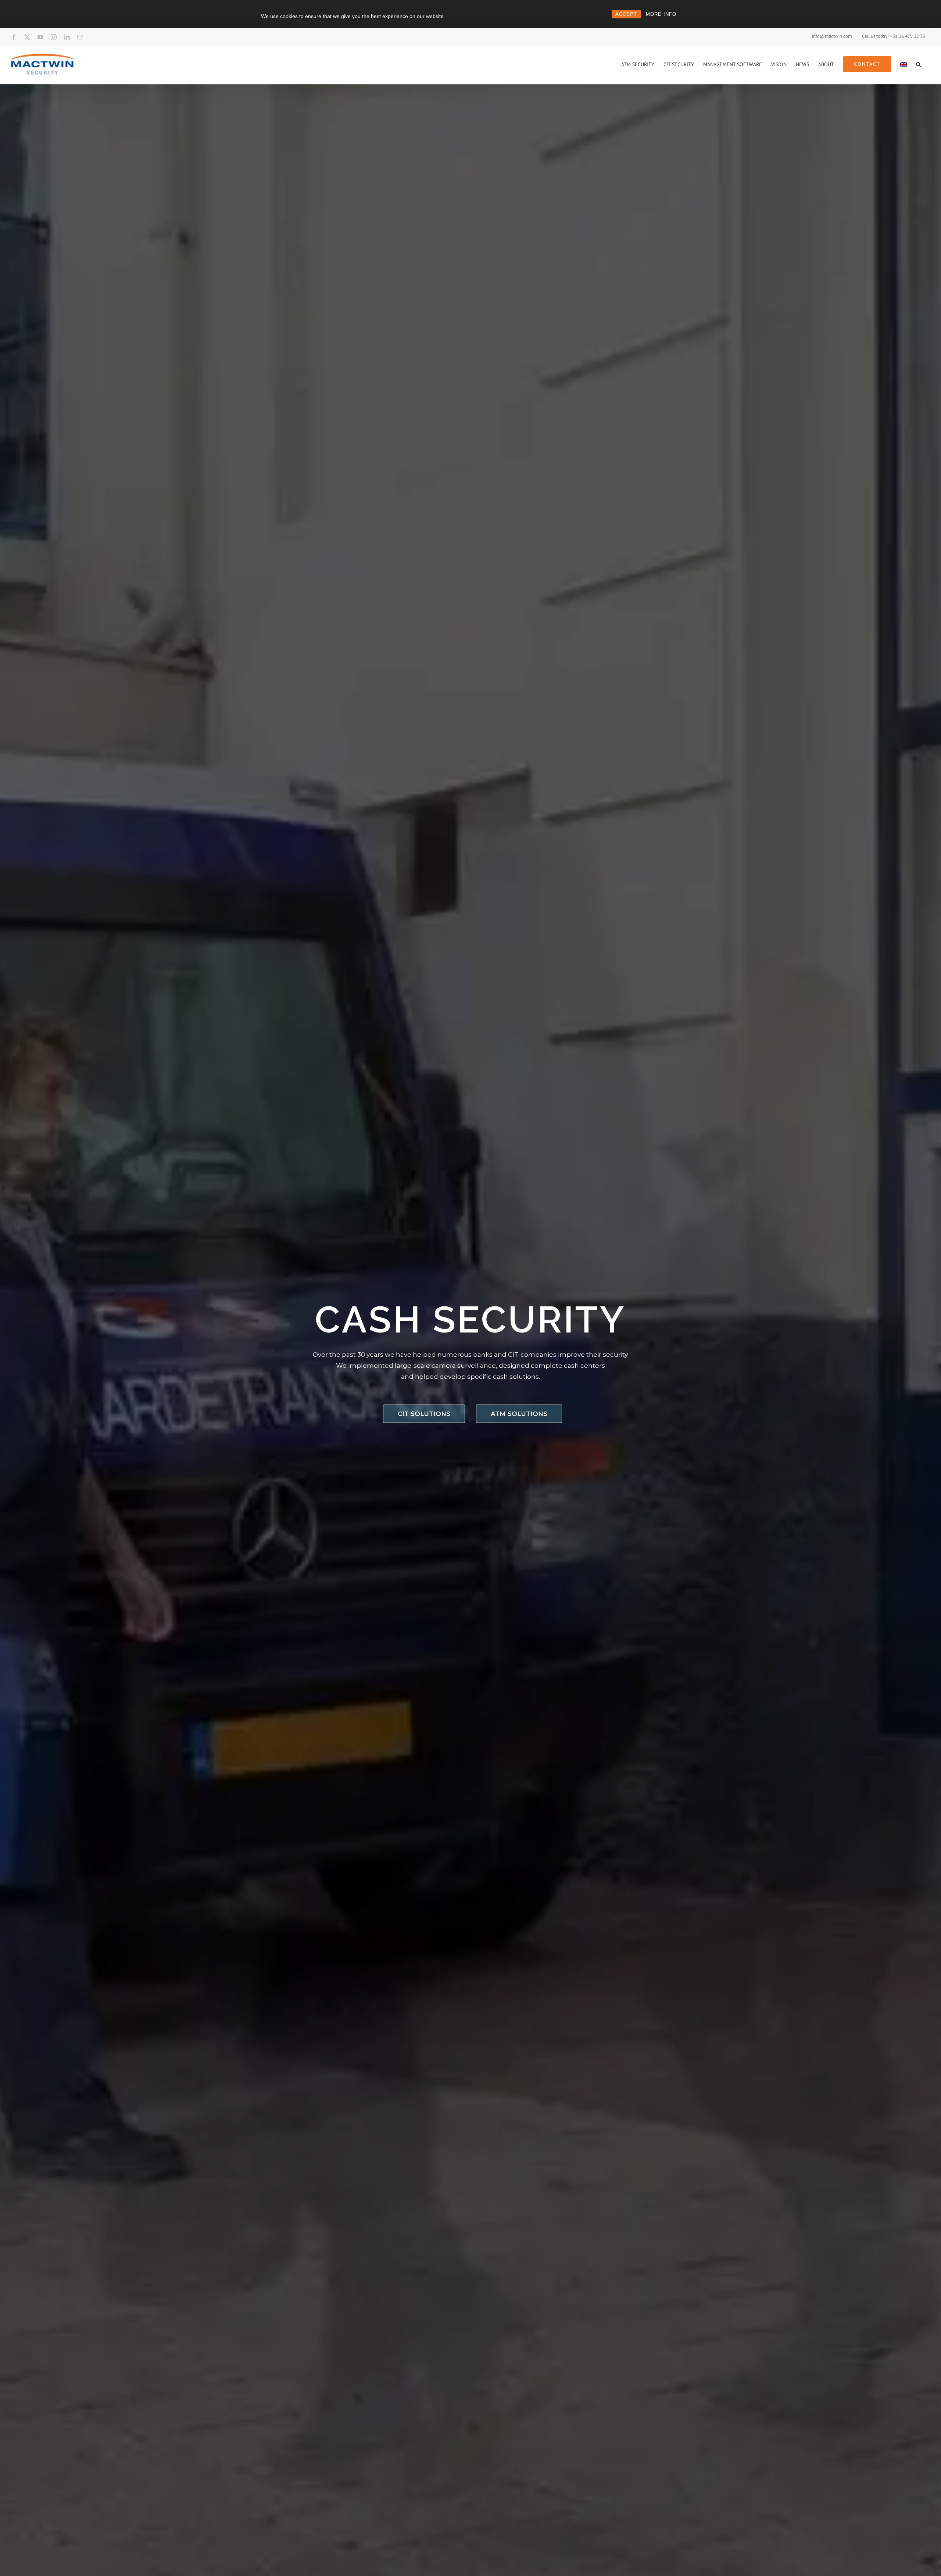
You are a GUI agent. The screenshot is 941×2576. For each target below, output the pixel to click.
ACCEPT (626, 14)
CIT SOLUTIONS (424, 1414)
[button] (918, 64)
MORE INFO (661, 14)
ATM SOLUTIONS (519, 1414)
